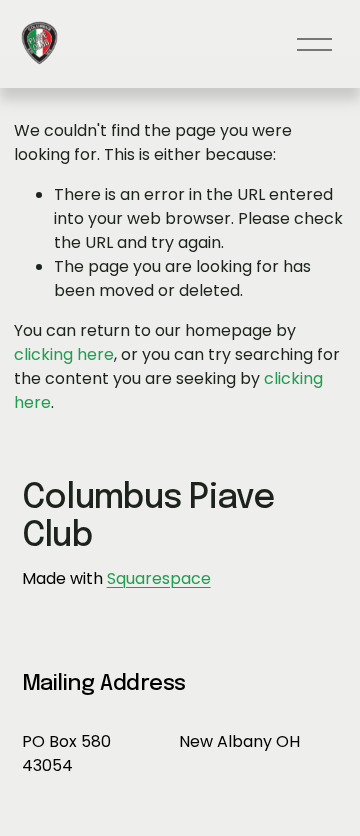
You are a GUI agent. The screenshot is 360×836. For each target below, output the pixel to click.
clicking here (64, 354)
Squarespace (159, 578)
